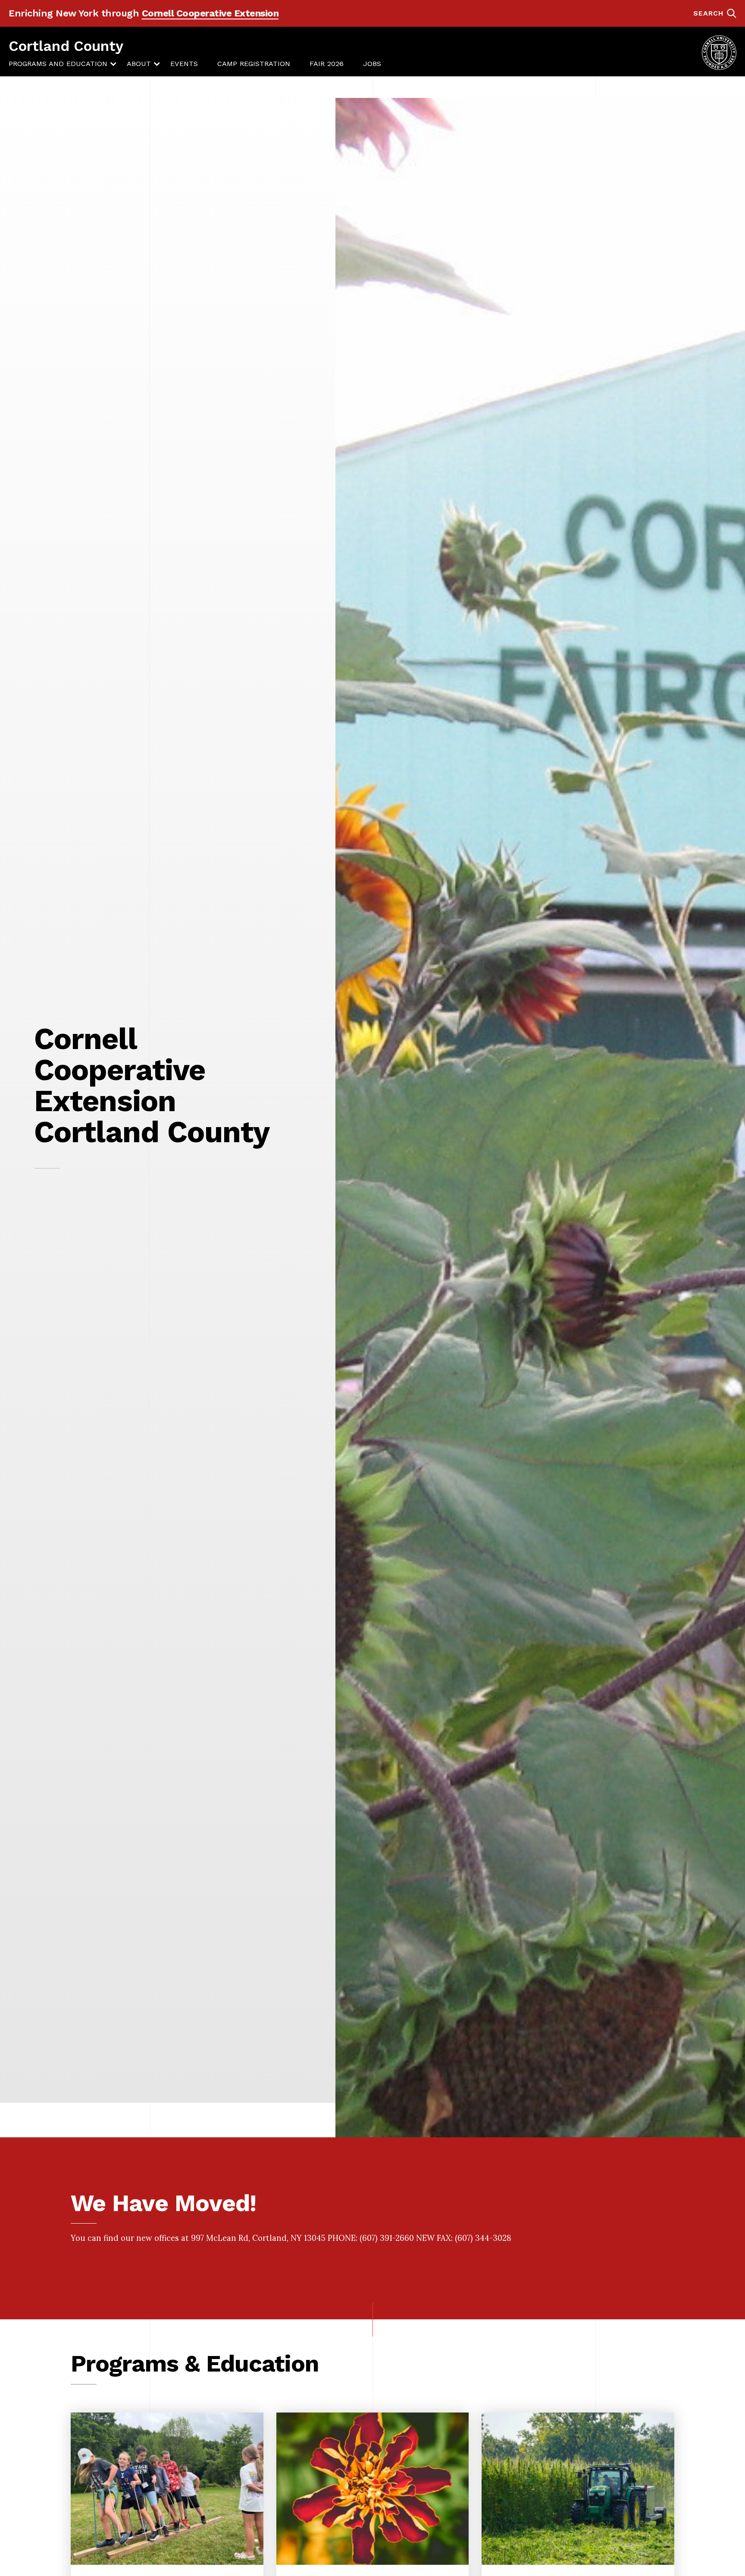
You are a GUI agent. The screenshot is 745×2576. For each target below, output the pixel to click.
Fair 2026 (327, 64)
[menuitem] (58, 64)
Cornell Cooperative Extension (210, 13)
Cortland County (66, 46)
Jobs (372, 64)
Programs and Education (58, 64)
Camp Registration (254, 64)
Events (184, 64)
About (139, 64)
